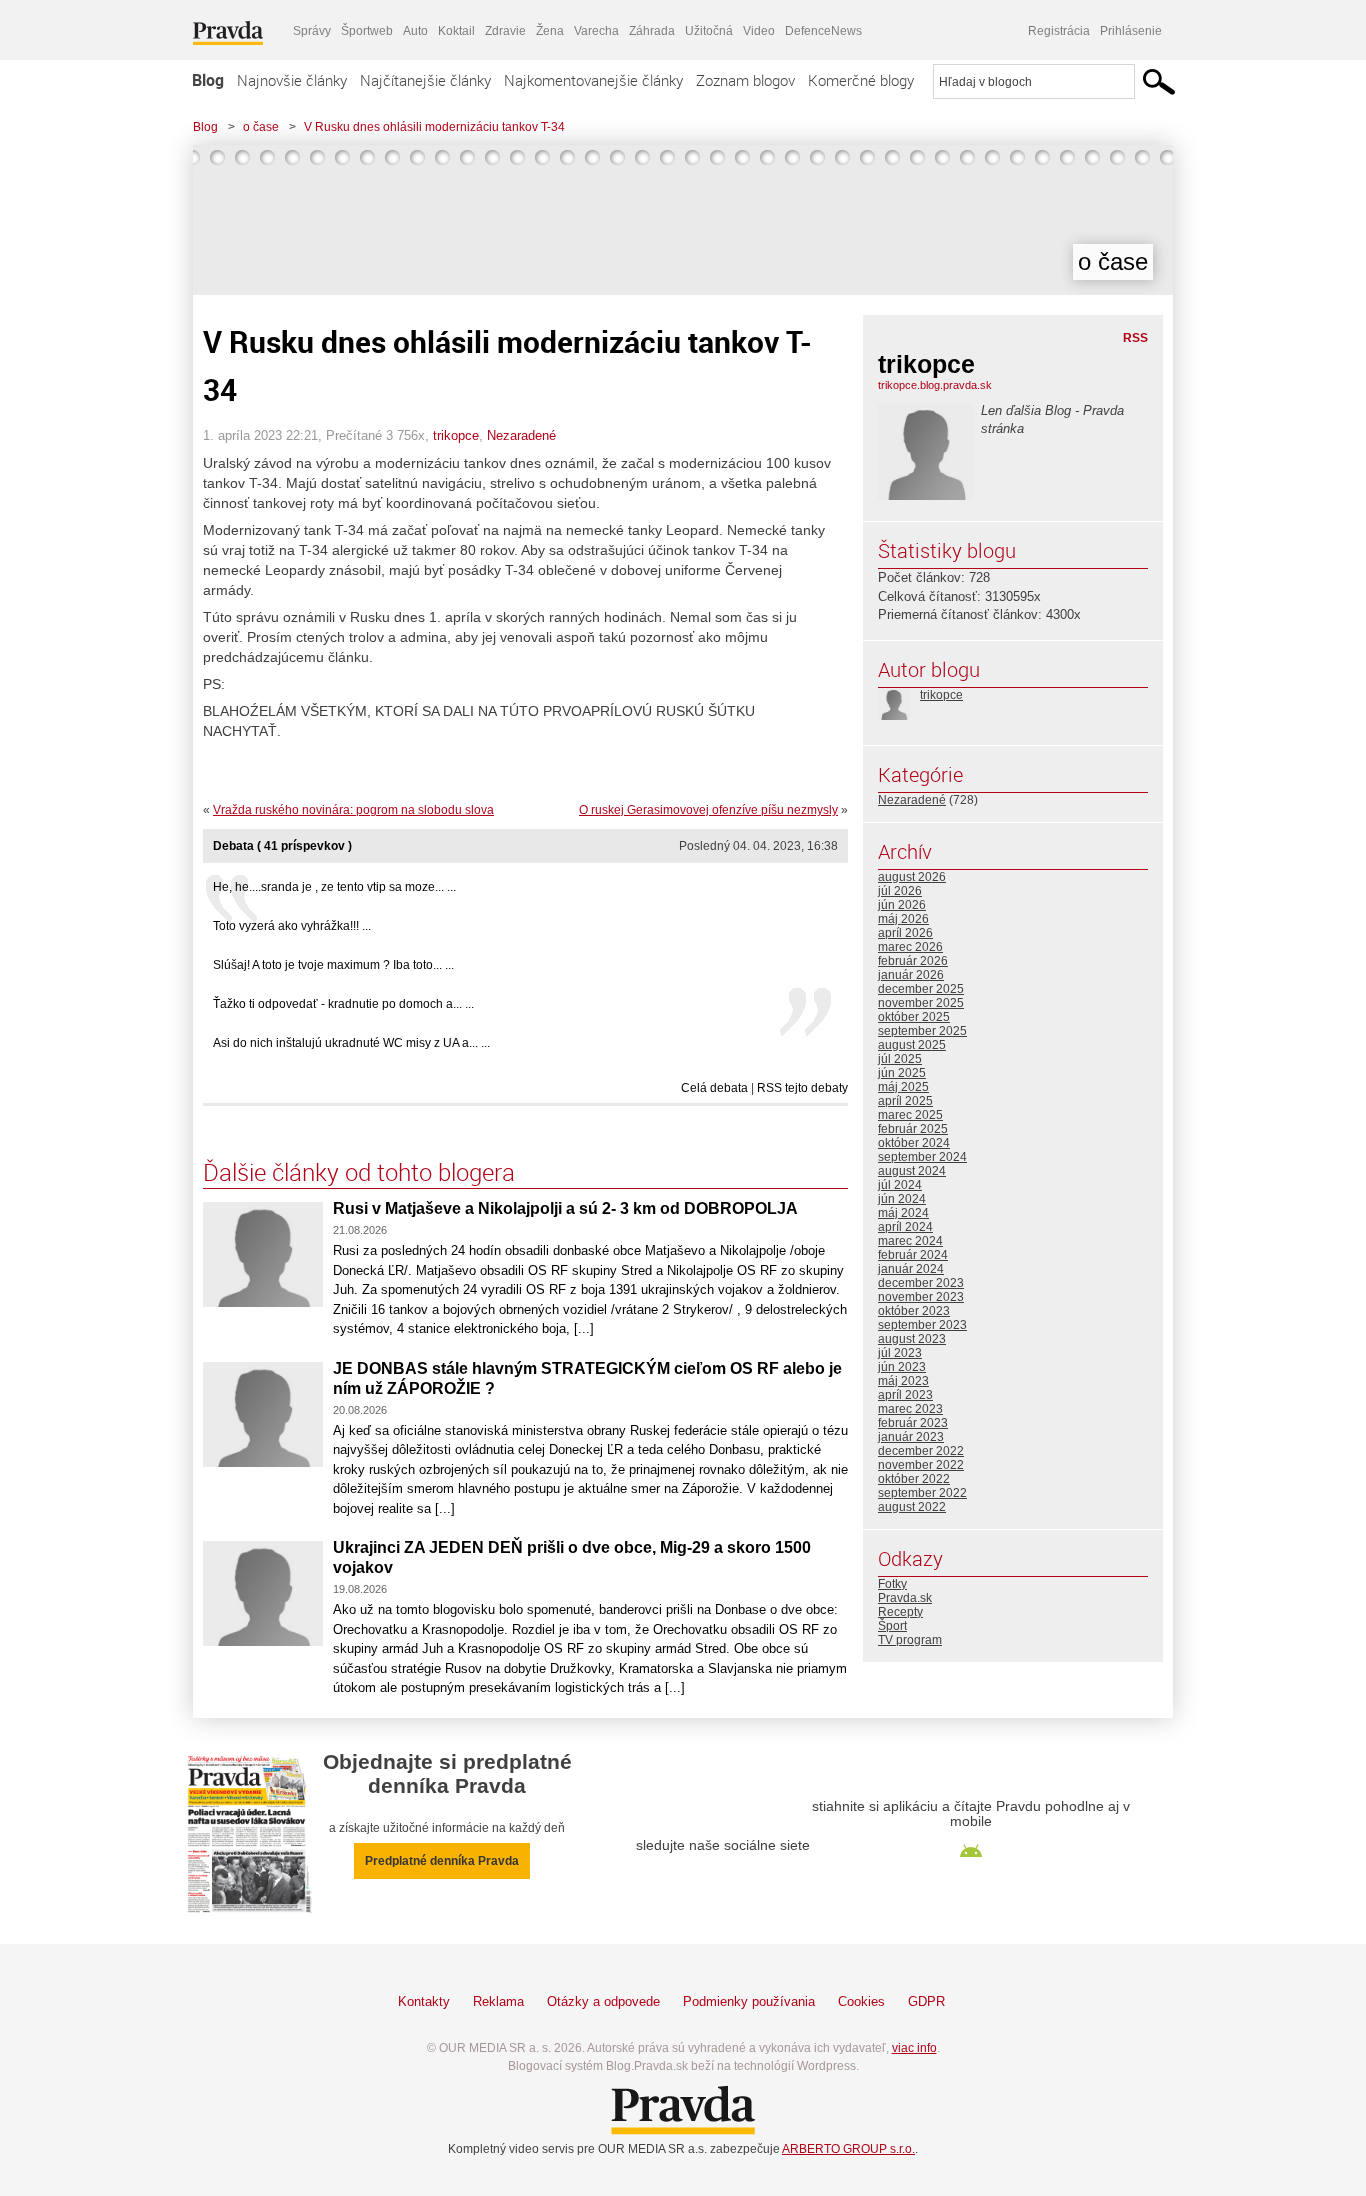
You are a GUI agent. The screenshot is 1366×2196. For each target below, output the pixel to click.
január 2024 (911, 1269)
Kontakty (424, 2001)
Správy (312, 31)
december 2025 (921, 989)
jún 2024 (902, 1199)
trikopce (456, 435)
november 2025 (921, 1003)
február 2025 (913, 1129)
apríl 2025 (905, 1101)
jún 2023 (902, 1367)
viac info (914, 2048)
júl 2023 (900, 1353)
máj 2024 (903, 1213)
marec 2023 (910, 1409)
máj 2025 (903, 1087)
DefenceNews (823, 31)
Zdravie (505, 31)
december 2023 (921, 1283)
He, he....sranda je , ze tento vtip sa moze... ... (334, 887)
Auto (415, 31)
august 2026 (912, 877)
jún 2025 (902, 1073)
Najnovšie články (292, 80)
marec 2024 (910, 1241)
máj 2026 (903, 919)
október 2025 (914, 1017)
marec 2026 (910, 947)
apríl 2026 (905, 933)
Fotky (892, 1584)
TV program (910, 1640)
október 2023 (914, 1311)
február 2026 (913, 961)
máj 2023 (903, 1381)
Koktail (456, 31)
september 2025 (922, 1031)
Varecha (596, 31)
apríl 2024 (905, 1227)
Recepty (900, 1612)
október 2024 (914, 1143)
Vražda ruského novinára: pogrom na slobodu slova (353, 810)
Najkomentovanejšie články (593, 80)
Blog (208, 80)
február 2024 (913, 1255)
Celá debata (714, 1088)
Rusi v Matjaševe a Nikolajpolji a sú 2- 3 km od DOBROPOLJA (565, 1208)
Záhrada (652, 31)
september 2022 (922, 1493)
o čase (261, 127)
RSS (1135, 338)
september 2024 (922, 1157)
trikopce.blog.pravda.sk (935, 385)
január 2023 (911, 1437)
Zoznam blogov (745, 80)
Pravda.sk (905, 1598)
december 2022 (921, 1451)
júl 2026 (900, 891)
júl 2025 (900, 1059)
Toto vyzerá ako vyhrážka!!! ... (292, 926)
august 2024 (912, 1171)
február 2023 (913, 1423)
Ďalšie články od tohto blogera (359, 1172)
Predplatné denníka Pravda (442, 1861)
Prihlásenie (1131, 31)
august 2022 (912, 1507)
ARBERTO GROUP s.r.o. (848, 2149)
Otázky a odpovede (603, 2001)
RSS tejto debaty (802, 1088)
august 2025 (912, 1045)
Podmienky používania (749, 2001)
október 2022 (914, 1479)
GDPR (926, 2001)
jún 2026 (902, 905)
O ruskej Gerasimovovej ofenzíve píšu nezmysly (708, 810)
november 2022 (921, 1465)
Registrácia (1059, 31)
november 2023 (921, 1297)
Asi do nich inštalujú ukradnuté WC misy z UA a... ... (351, 1043)
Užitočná (709, 31)
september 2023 (922, 1325)
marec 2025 (910, 1115)
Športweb (367, 31)
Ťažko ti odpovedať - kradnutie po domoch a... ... (343, 1004)
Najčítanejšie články (425, 80)
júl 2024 (900, 1185)
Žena (550, 31)
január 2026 (911, 975)
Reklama (498, 2001)
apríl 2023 (905, 1395)
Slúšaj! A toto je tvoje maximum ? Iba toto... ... (333, 965)
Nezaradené (521, 435)
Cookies (861, 2001)
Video (759, 31)
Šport (892, 1626)
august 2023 (912, 1339)
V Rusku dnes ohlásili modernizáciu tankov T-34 (434, 127)
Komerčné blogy (861, 80)
